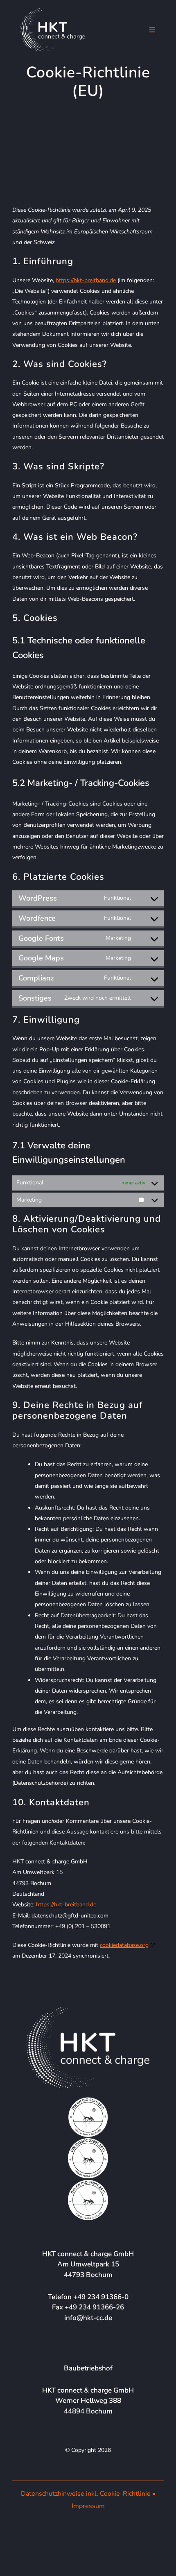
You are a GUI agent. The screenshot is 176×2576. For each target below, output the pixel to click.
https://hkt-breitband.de (86, 280)
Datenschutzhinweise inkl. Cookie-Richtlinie (86, 2494)
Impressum (88, 2506)
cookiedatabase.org (124, 1945)
